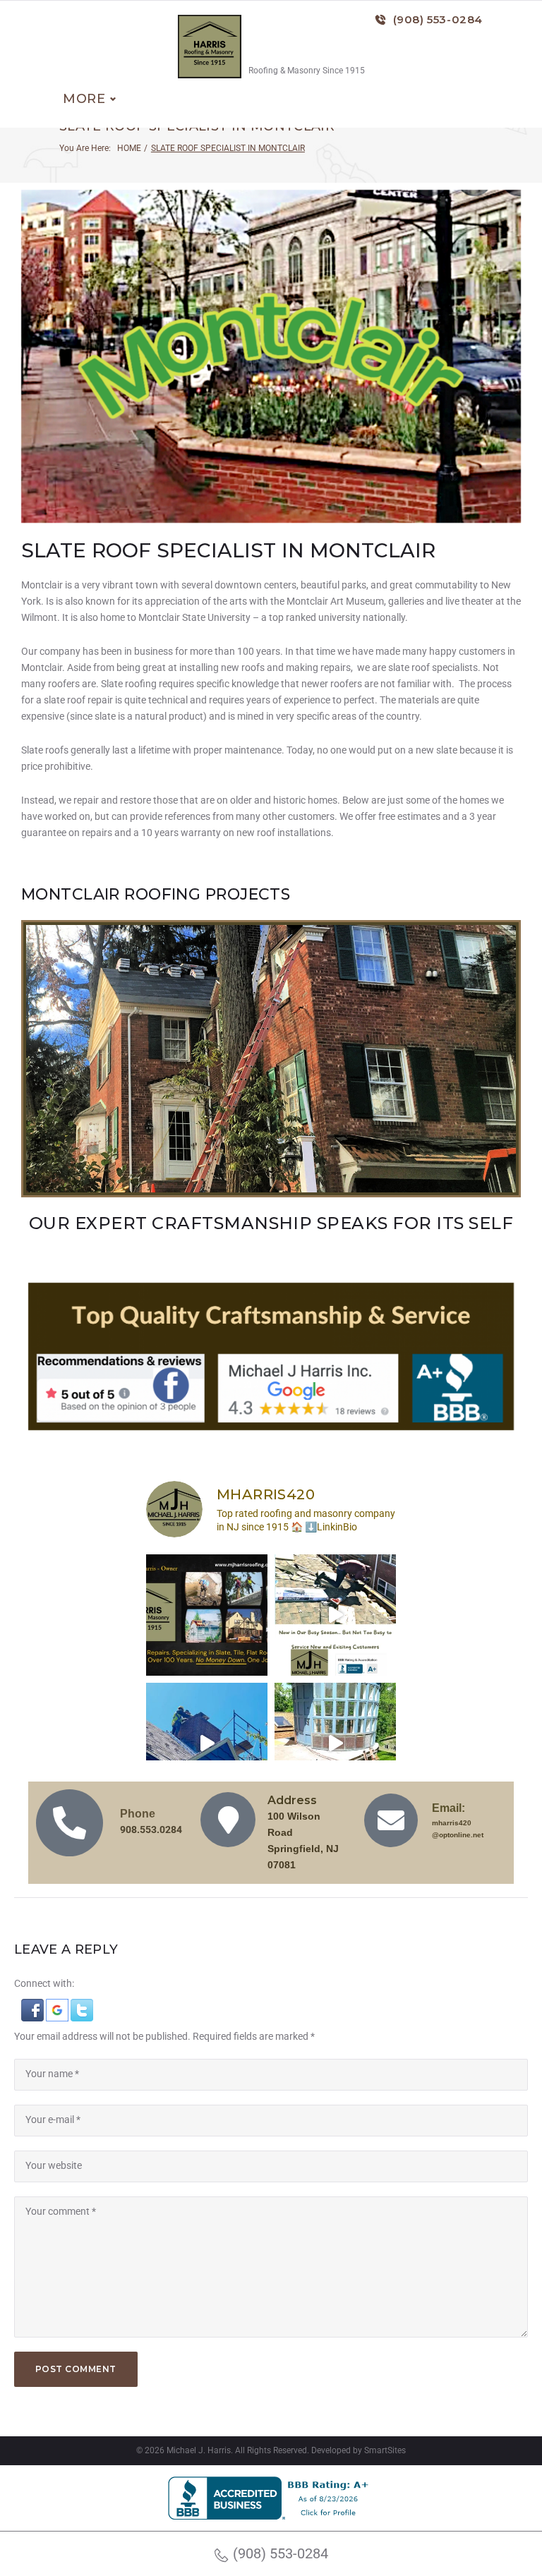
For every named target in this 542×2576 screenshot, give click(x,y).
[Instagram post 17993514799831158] (335, 1743)
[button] (34, 2007)
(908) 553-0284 (438, 19)
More (84, 99)
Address (292, 1800)
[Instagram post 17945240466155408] (207, 1615)
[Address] (228, 1820)
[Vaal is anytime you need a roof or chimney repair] (207, 1743)
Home (129, 148)
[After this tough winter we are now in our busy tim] (335, 1615)
